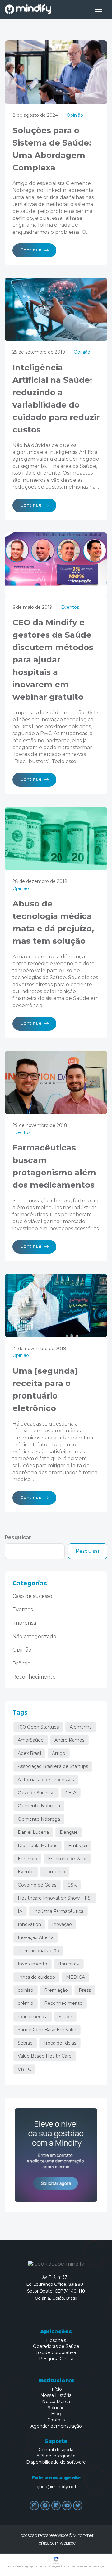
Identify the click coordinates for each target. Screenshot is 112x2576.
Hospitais (56, 2341)
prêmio (26, 2003)
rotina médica (33, 2017)
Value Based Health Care (45, 2056)
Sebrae (25, 2043)
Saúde (65, 2017)
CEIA (71, 1793)
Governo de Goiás (37, 1885)
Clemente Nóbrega (39, 1819)
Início (56, 2389)
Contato (56, 2420)
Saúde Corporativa (56, 2353)
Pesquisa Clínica (56, 2359)
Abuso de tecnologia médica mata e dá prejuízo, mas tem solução (53, 922)
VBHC (24, 2069)
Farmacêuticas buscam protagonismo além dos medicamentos (54, 1166)
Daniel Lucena (33, 1832)
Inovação (62, 1924)
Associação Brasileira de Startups (53, 1766)
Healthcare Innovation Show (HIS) (55, 1898)
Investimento (33, 1964)
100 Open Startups (38, 1727)
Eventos (70, 607)
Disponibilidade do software (56, 2462)
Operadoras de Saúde (56, 2346)
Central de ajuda (56, 2450)
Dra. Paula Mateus (37, 1846)
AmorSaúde (31, 1740)
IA (20, 1911)
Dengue (69, 1832)
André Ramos (69, 1740)
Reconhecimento (34, 1677)
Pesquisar (18, 1537)
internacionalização (38, 1951)
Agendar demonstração (56, 2426)
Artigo (59, 1753)
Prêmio (21, 1663)
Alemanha (81, 1727)
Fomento (55, 1872)
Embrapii (78, 1846)
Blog (56, 2414)
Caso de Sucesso (36, 1793)
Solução (56, 2408)
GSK (72, 1885)
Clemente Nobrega (39, 1806)
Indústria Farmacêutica (58, 1911)
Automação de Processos (46, 1780)
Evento (26, 1872)
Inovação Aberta (36, 1937)
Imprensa (24, 1623)
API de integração (56, 2456)
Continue (31, 250)
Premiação (56, 1990)
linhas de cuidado (36, 1977)
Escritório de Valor (67, 1859)
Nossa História (56, 2395)
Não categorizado (34, 1636)
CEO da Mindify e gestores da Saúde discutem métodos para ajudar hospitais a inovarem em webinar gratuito (53, 660)
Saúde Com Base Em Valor (47, 2030)
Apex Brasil (29, 1753)
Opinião (75, 115)
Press (85, 1990)
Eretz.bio (27, 1859)
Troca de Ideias (60, 2043)
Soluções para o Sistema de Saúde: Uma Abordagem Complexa (52, 149)
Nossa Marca (56, 2402)
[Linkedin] (56, 2506)
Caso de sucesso (32, 1596)
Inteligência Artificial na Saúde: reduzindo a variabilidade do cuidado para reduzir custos (56, 399)
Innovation (29, 1924)
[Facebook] (45, 2506)
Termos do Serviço (94, 2567)
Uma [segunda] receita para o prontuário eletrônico (45, 1390)
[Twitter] (78, 2506)
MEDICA (75, 1977)
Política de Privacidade (56, 2543)
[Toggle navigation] (99, 9)
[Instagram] (34, 2506)
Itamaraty (69, 1964)
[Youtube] (67, 2506)
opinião (26, 1990)
